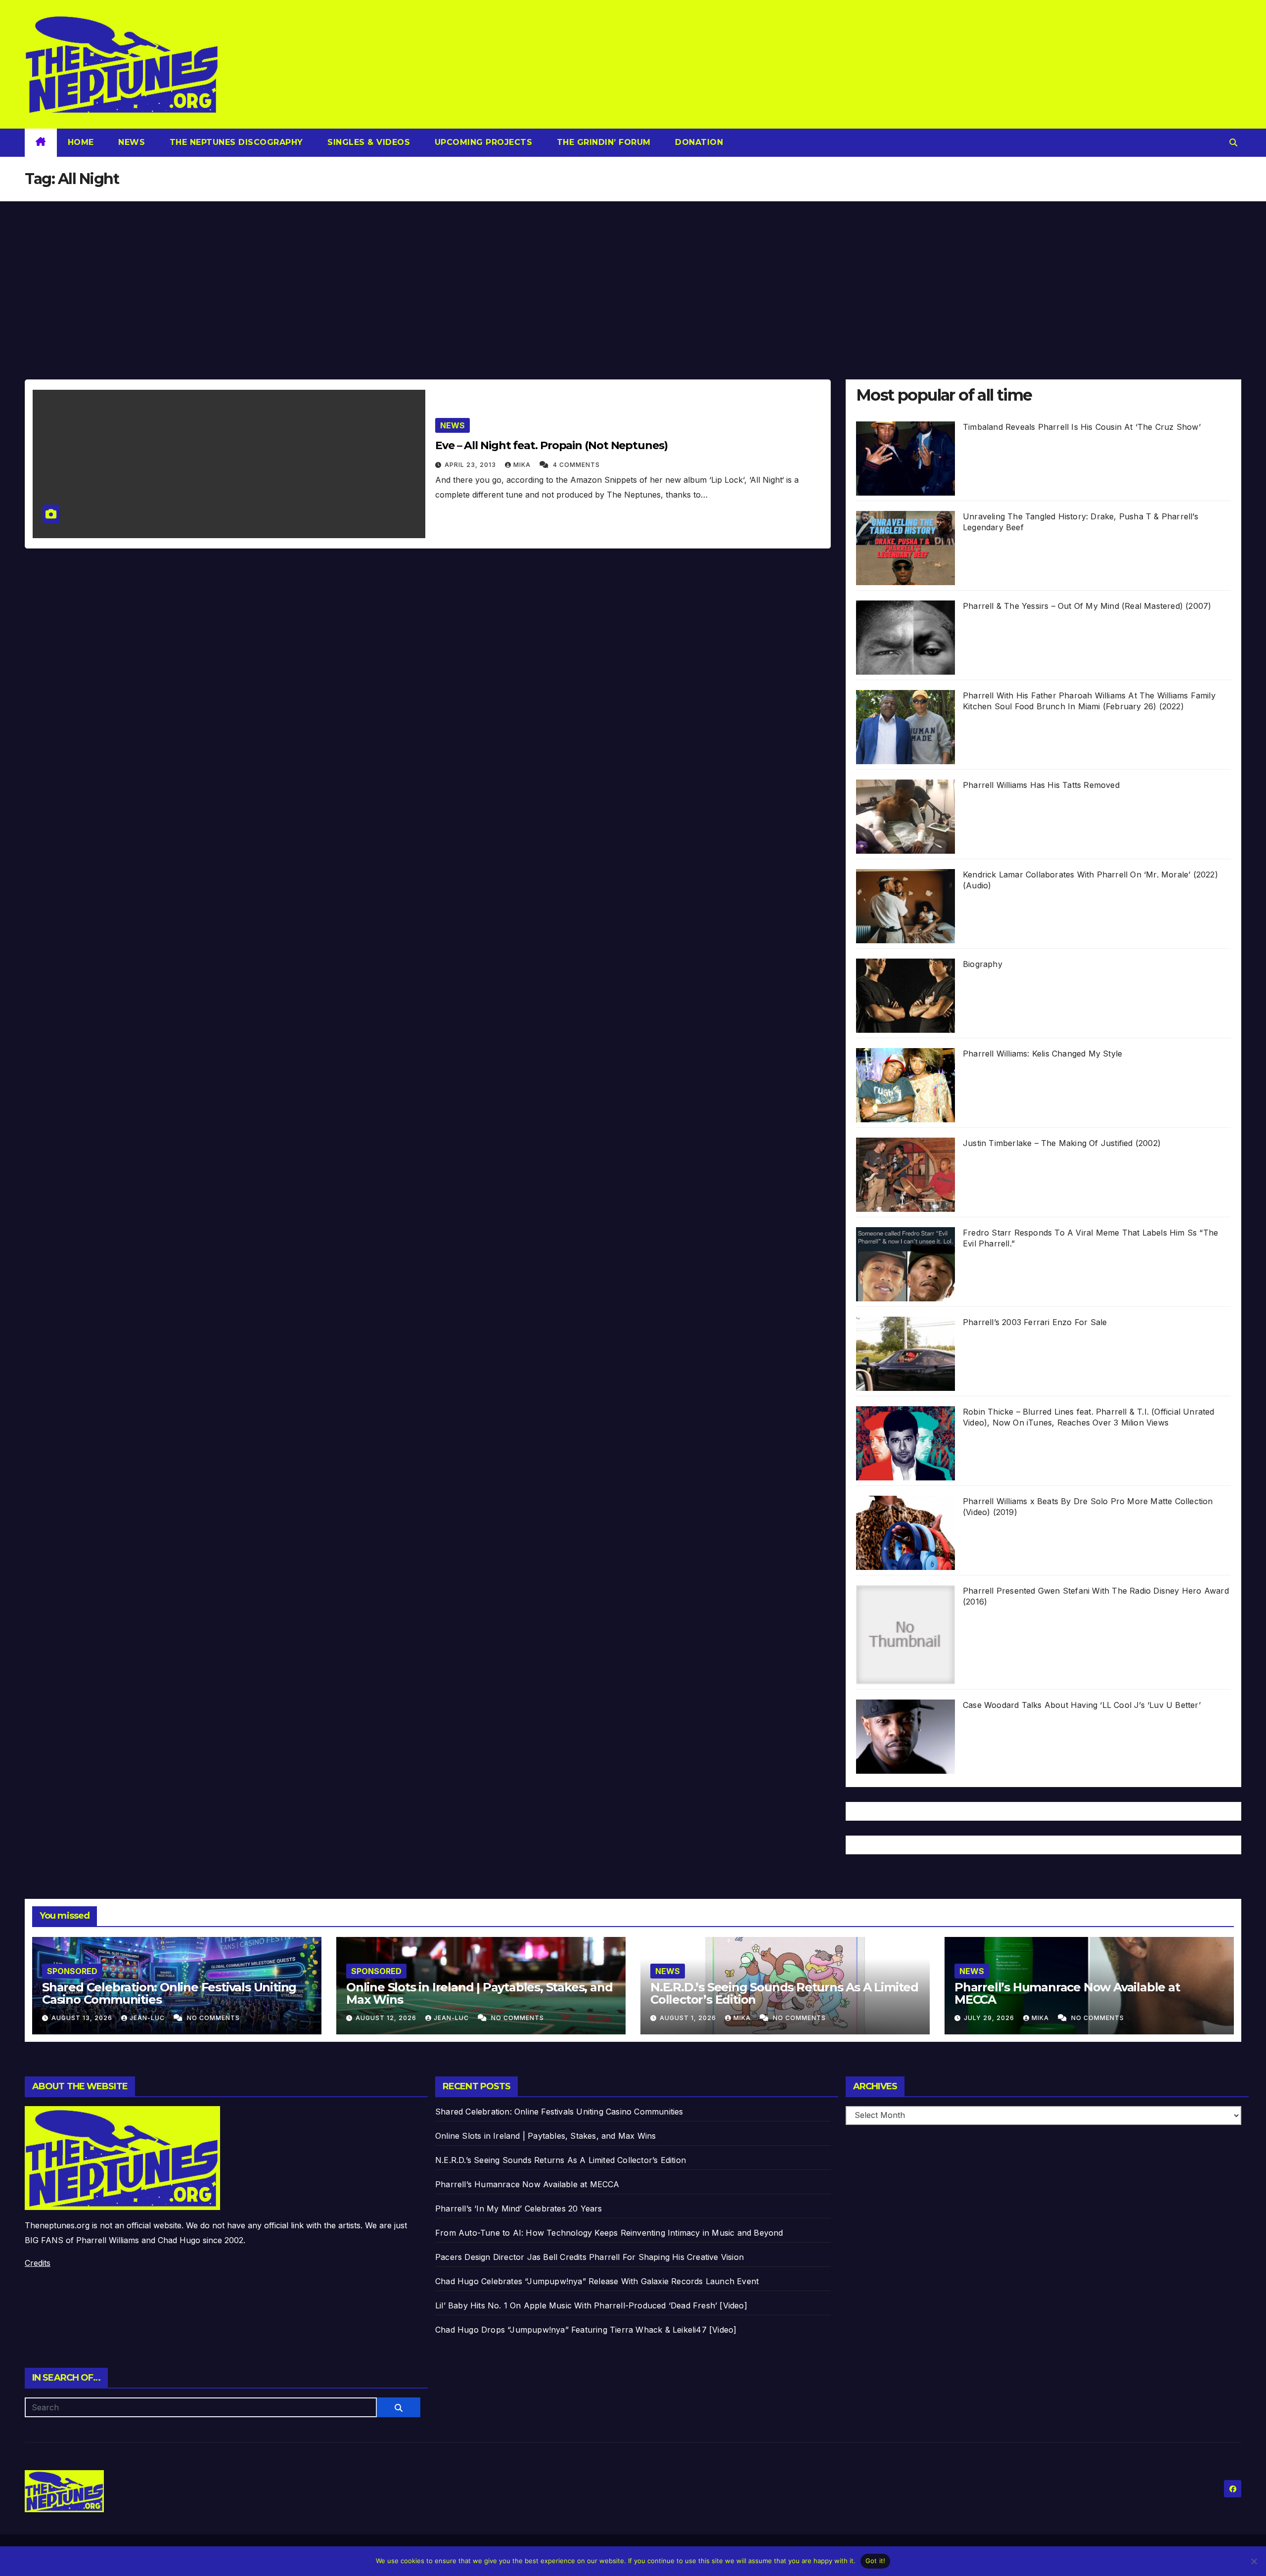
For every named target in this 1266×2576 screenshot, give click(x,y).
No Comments (213, 2018)
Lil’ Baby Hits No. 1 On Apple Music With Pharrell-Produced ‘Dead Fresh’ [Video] (591, 2305)
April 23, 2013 (471, 465)
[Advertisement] (633, 276)
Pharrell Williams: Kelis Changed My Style (1042, 1054)
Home (81, 142)
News (131, 142)
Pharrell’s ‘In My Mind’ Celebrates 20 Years (519, 2208)
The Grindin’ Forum (602, 142)
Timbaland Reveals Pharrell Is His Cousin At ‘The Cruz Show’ (1082, 427)
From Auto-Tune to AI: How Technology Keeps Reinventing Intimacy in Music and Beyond (609, 2233)
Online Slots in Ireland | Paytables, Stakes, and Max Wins (479, 1993)
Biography (983, 964)
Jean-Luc (148, 2018)
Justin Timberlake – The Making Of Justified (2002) (1062, 1143)
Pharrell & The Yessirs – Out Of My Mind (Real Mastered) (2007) (1087, 606)
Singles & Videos (368, 142)
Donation (698, 142)
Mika (523, 465)
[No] (1254, 2561)
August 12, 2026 (387, 2018)
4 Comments (576, 465)
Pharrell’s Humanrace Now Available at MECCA (1067, 1993)
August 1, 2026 (689, 2018)
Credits (38, 2263)
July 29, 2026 (990, 2018)
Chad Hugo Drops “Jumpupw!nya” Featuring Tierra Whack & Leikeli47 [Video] (586, 2330)
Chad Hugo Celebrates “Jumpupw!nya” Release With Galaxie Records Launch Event (597, 2281)
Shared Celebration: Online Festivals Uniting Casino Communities (169, 1993)
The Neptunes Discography (235, 142)
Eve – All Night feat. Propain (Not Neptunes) (551, 445)
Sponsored (72, 1971)
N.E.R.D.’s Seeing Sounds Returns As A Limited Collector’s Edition (784, 1993)
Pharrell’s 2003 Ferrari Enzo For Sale (1035, 1322)
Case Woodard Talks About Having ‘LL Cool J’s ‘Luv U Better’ (1082, 1705)
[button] (1233, 142)
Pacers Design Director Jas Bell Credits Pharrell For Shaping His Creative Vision (589, 2257)
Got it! (876, 2561)
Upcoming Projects (482, 142)
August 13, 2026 (83, 2018)
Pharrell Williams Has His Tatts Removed (1041, 785)
